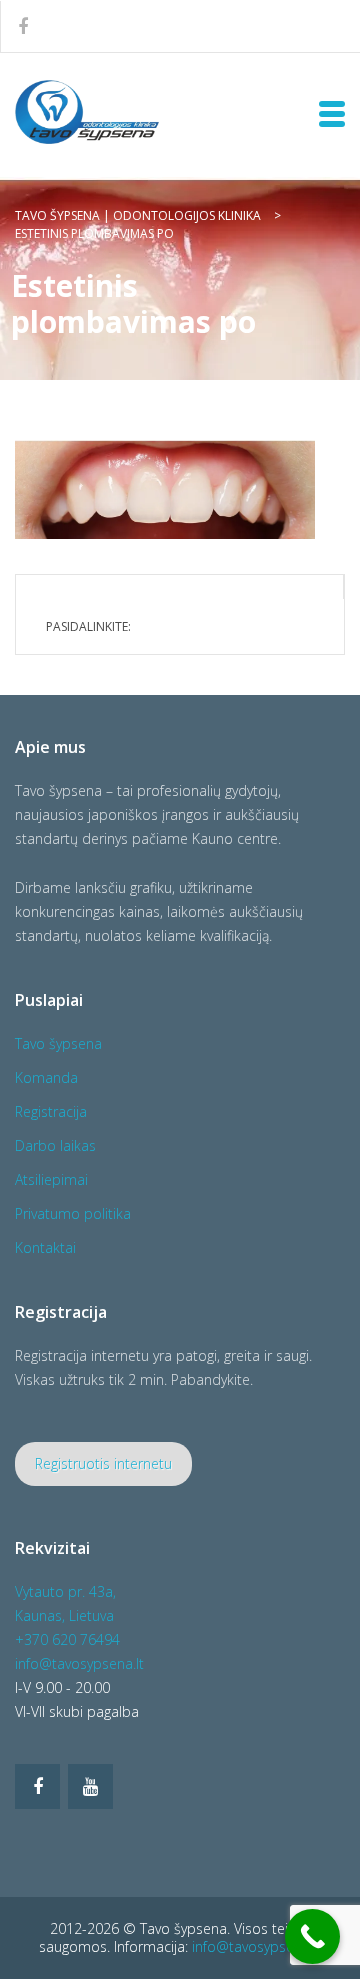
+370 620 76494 (67, 1639)
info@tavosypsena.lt (79, 1663)
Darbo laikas (55, 1145)
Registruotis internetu (103, 1463)
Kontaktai (45, 1247)
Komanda (46, 1077)
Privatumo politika (73, 1213)
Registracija (51, 1111)
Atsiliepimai (51, 1179)
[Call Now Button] (312, 1936)
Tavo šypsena (58, 1043)
